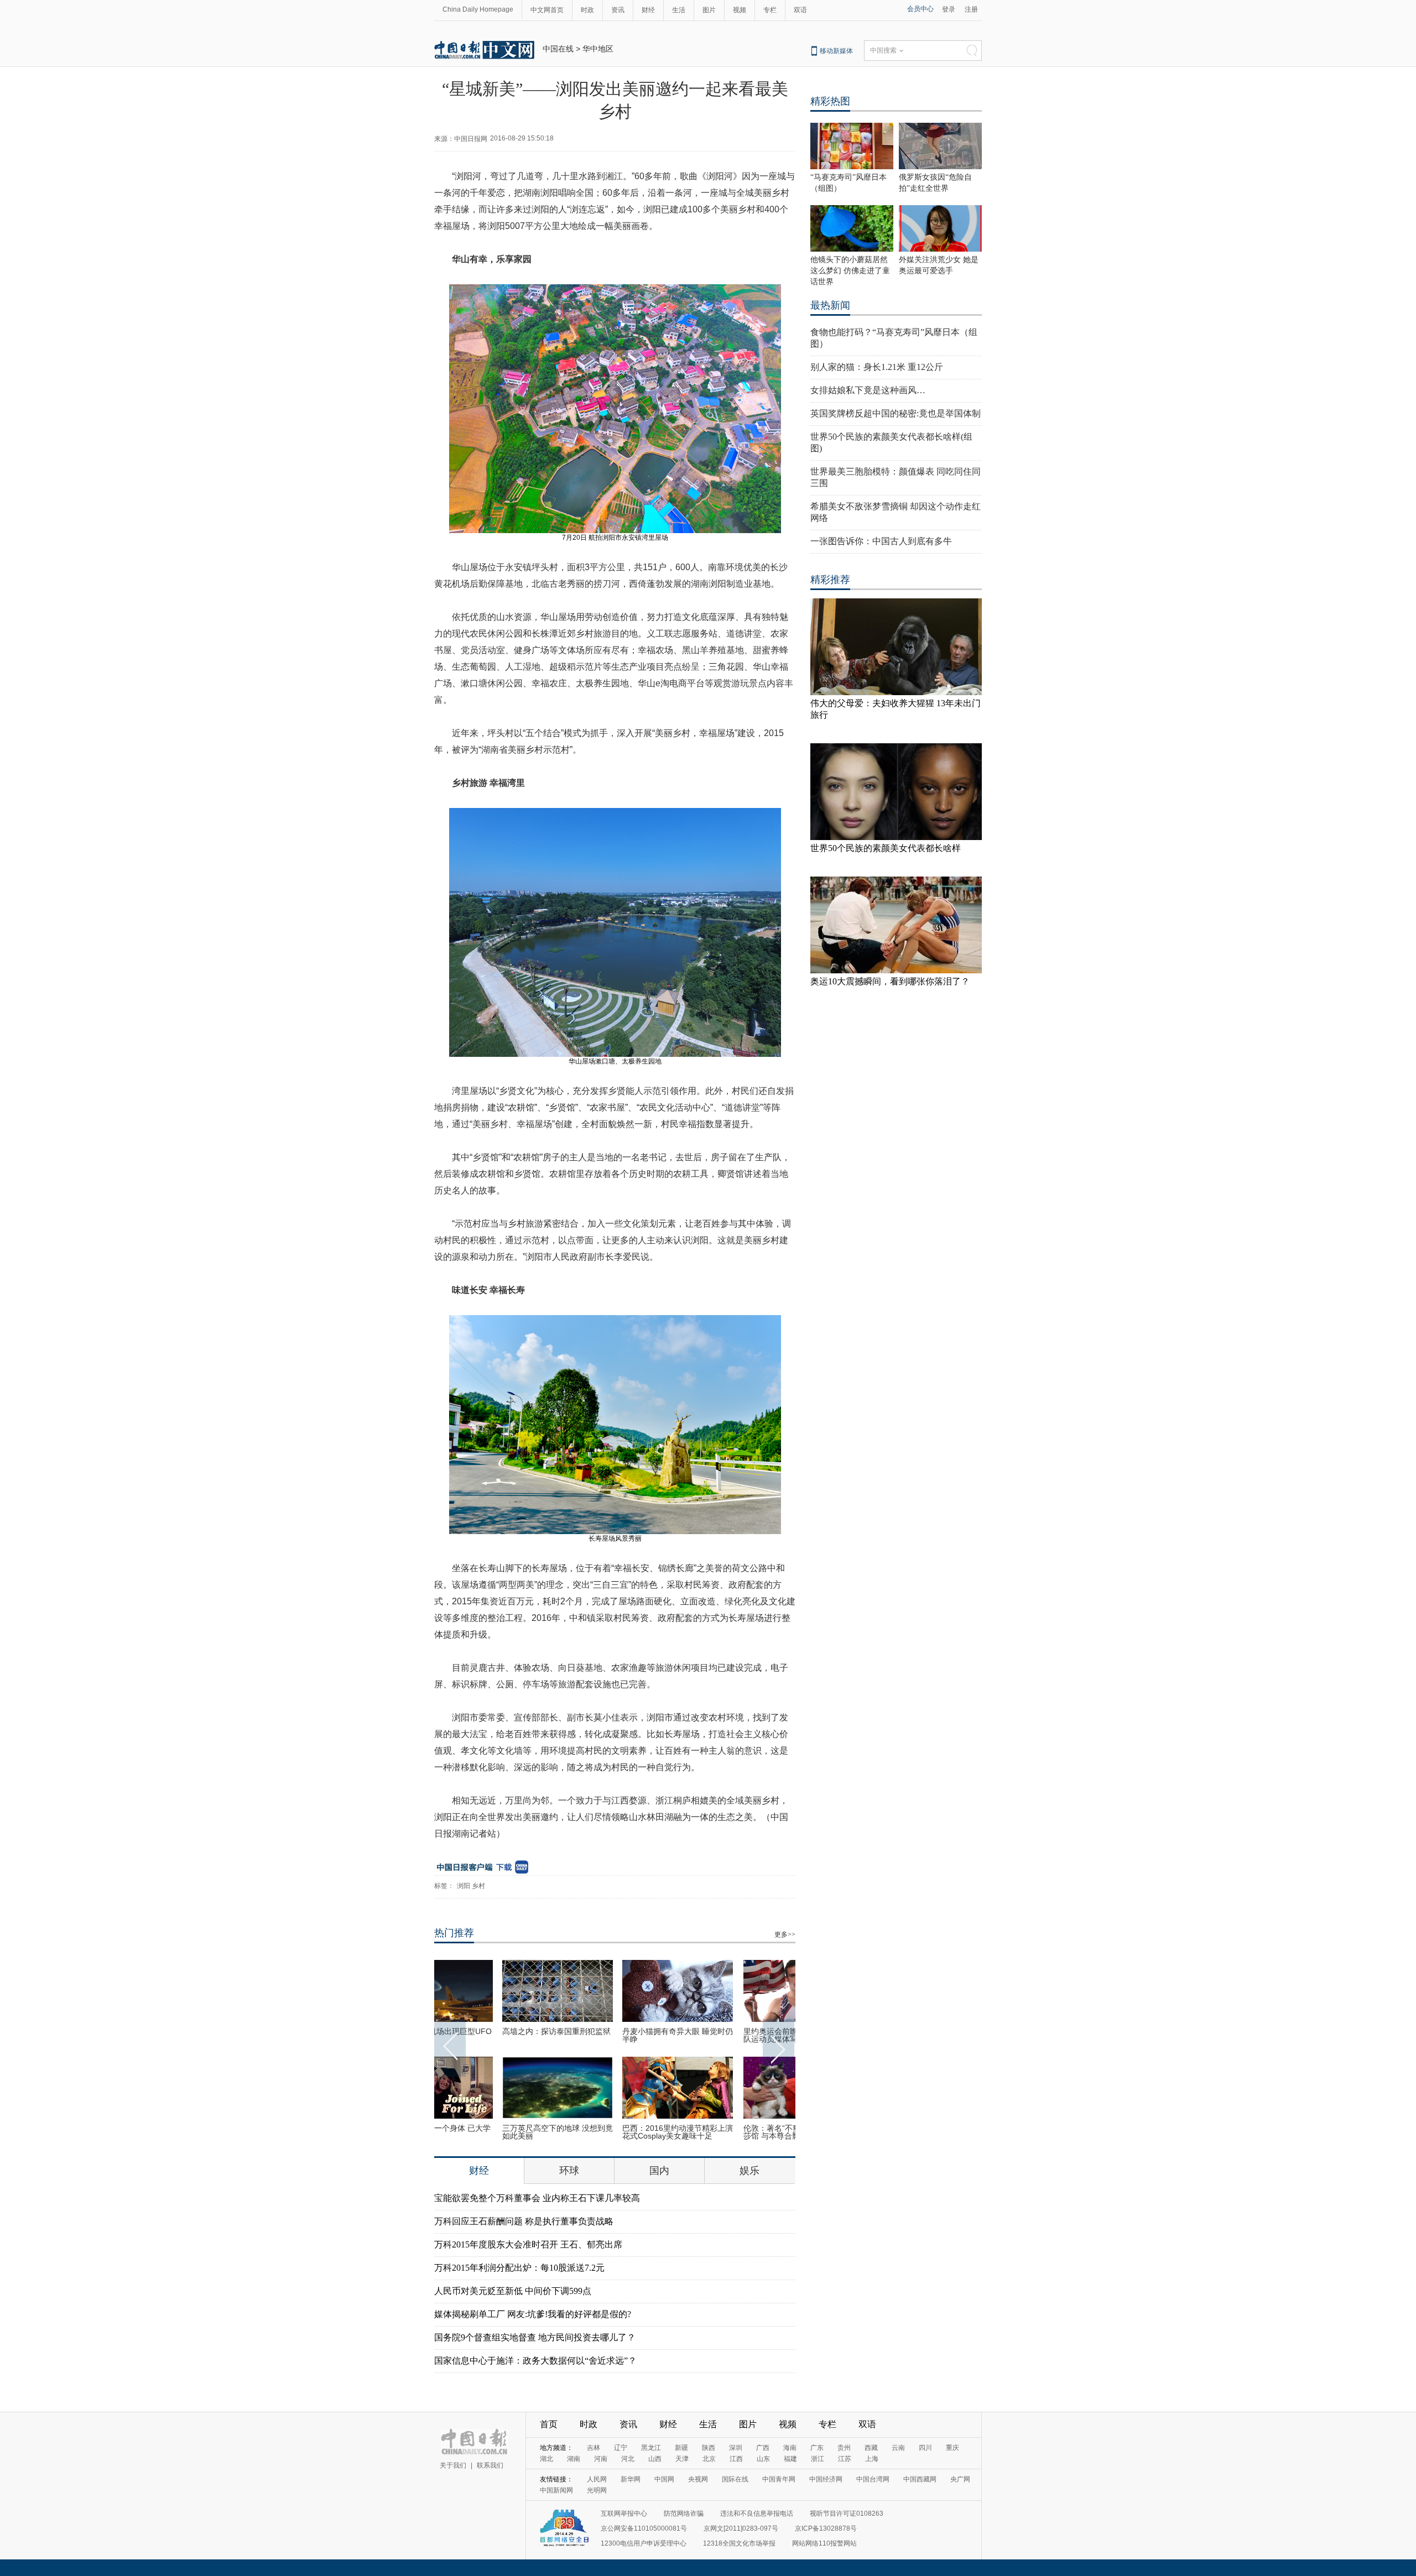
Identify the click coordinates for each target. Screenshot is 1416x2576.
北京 (709, 2459)
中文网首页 (547, 10)
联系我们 (490, 2465)
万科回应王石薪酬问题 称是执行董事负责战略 (524, 2221)
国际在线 (735, 2479)
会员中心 (920, 9)
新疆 (681, 2448)
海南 (790, 2448)
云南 (898, 2448)
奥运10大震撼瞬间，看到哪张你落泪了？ (890, 981)
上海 (872, 2459)
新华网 (631, 2479)
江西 (736, 2459)
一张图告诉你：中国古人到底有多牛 (881, 541)
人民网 (597, 2479)
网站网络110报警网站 (824, 2543)
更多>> (785, 1934)
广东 (817, 2448)
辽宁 (621, 2448)
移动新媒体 (836, 51)
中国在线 (558, 49)
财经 (648, 10)
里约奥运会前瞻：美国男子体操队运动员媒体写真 (493, 2035)
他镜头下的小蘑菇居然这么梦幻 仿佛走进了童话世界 (850, 271)
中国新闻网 (556, 2490)
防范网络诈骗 (684, 2514)
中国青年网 (779, 2479)
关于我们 (453, 2465)
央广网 (960, 2479)
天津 (682, 2459)
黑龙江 (651, 2448)
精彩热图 (830, 101)
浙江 (818, 2459)
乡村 (478, 1886)
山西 (655, 2459)
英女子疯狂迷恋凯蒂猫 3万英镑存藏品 (733, 2132)
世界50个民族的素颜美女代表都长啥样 (886, 848)
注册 (971, 9)
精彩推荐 (830, 580)
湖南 (574, 2459)
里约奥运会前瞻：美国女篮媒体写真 (613, 2132)
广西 (763, 2448)
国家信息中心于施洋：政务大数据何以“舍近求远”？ (535, 2361)
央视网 (698, 2479)
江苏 (845, 2459)
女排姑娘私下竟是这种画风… (868, 390)
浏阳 (464, 1886)
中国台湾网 (873, 2479)
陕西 (709, 2448)
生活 (679, 10)
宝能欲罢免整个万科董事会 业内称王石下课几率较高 (537, 2198)
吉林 (594, 2448)
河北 (628, 2459)
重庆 (952, 2448)
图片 (709, 10)
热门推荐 (454, 1933)
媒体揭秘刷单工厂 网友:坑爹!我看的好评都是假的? (533, 2314)
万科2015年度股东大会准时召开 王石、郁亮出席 (528, 2244)
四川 (925, 2448)
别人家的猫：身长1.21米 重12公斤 (877, 367)
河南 (601, 2459)
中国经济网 (826, 2479)
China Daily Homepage (478, 9)
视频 (740, 10)
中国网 (664, 2479)
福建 (790, 2459)
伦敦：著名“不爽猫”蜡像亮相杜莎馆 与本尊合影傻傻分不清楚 (492, 2132)
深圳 (736, 2448)
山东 (763, 2459)
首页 (549, 2424)
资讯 (618, 10)
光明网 (597, 2490)
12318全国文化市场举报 (739, 2543)
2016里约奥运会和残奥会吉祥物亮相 (615, 2035)
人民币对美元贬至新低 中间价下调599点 (513, 2291)
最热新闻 (830, 305)
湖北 (546, 2459)
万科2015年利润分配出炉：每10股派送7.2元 (519, 2268)
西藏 (871, 2448)
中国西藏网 (920, 2479)
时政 (587, 10)
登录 (949, 9)
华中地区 (598, 49)
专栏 (770, 10)
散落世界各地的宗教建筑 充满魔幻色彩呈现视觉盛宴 (735, 2035)
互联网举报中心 (624, 2514)
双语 (800, 10)
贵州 (844, 2448)
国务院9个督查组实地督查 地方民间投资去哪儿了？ (535, 2337)
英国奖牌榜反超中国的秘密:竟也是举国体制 (896, 413)
